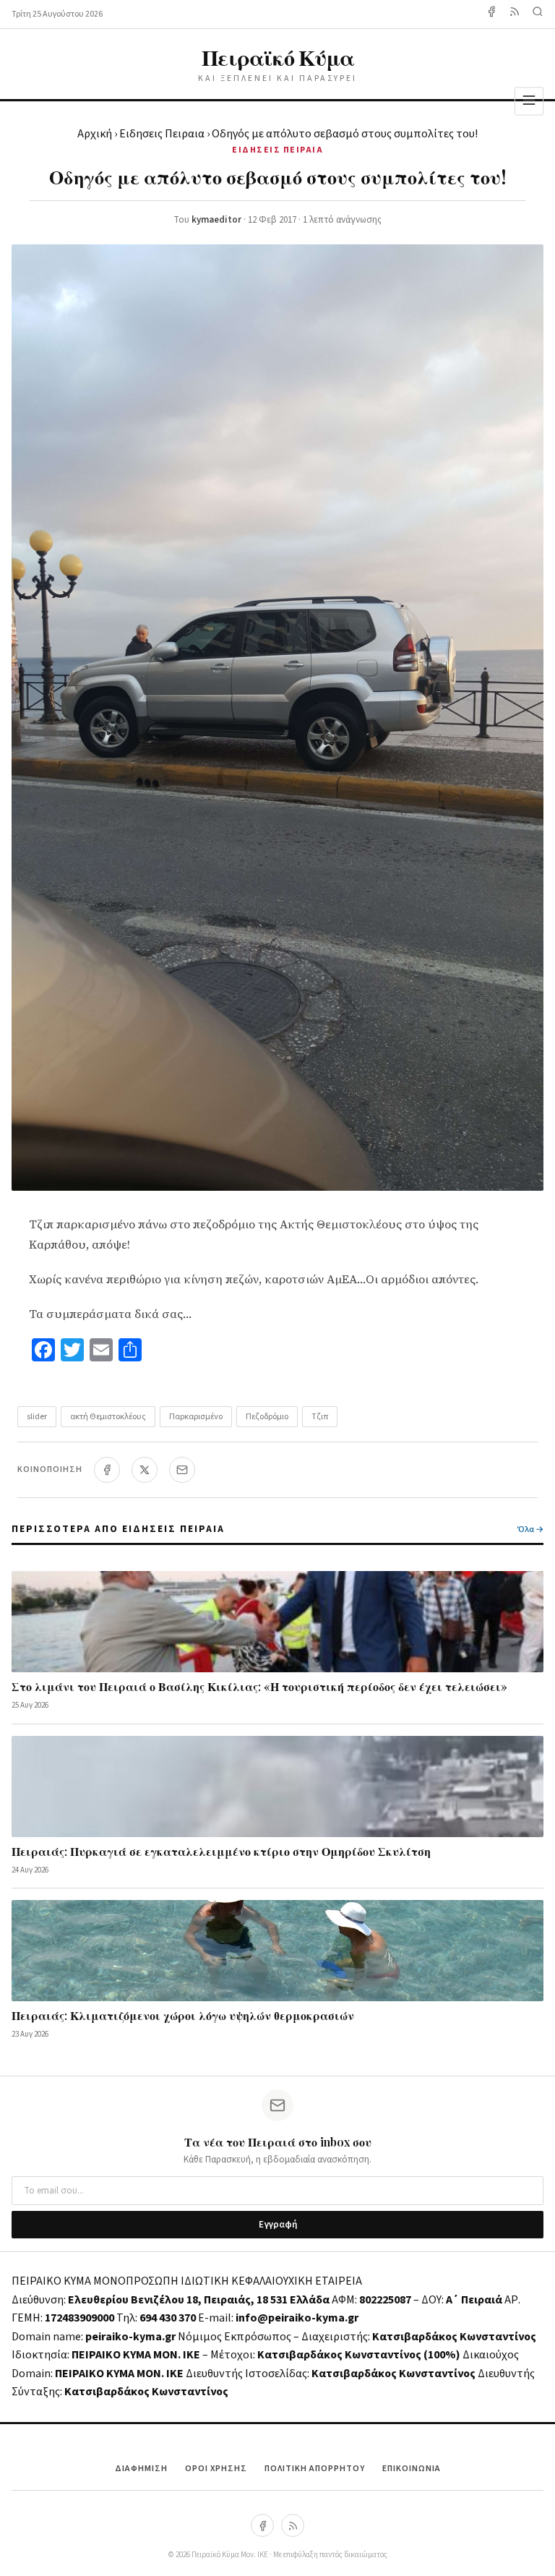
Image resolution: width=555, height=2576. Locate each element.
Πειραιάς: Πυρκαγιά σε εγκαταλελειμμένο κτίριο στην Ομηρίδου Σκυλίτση (221, 1851)
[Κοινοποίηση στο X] (145, 1470)
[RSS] (293, 2525)
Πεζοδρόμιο (267, 1417)
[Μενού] (529, 101)
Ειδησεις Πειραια (162, 134)
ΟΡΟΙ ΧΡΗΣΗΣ (216, 2469)
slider (37, 1417)
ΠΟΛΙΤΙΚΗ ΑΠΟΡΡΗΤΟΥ (315, 2469)
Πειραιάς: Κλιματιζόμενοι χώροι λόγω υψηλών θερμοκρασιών (183, 2015)
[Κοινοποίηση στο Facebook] (107, 1470)
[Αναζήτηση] (538, 14)
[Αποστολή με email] (182, 1470)
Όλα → (530, 1529)
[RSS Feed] (515, 14)
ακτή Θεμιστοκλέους (108, 1417)
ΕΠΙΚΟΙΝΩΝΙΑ (412, 2469)
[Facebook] (491, 14)
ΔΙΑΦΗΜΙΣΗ (141, 2469)
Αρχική (95, 134)
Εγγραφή (278, 2225)
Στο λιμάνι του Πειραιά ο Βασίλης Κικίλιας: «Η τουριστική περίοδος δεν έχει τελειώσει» (259, 1686)
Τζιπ (320, 1417)
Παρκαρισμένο (196, 1417)
